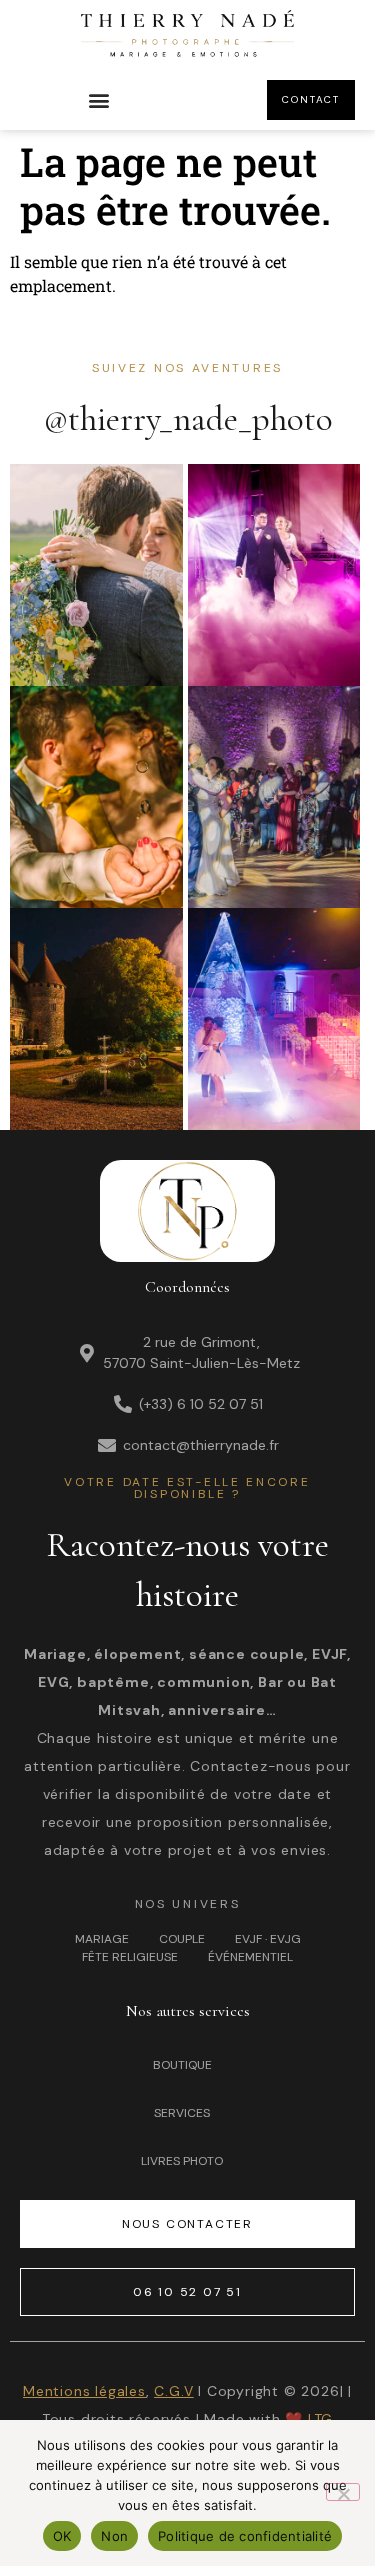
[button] (98, 100)
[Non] (343, 2492)
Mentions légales (84, 2391)
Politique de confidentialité (245, 2536)
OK (62, 2536)
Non (114, 2536)
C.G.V (173, 2391)
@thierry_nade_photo (188, 419)
